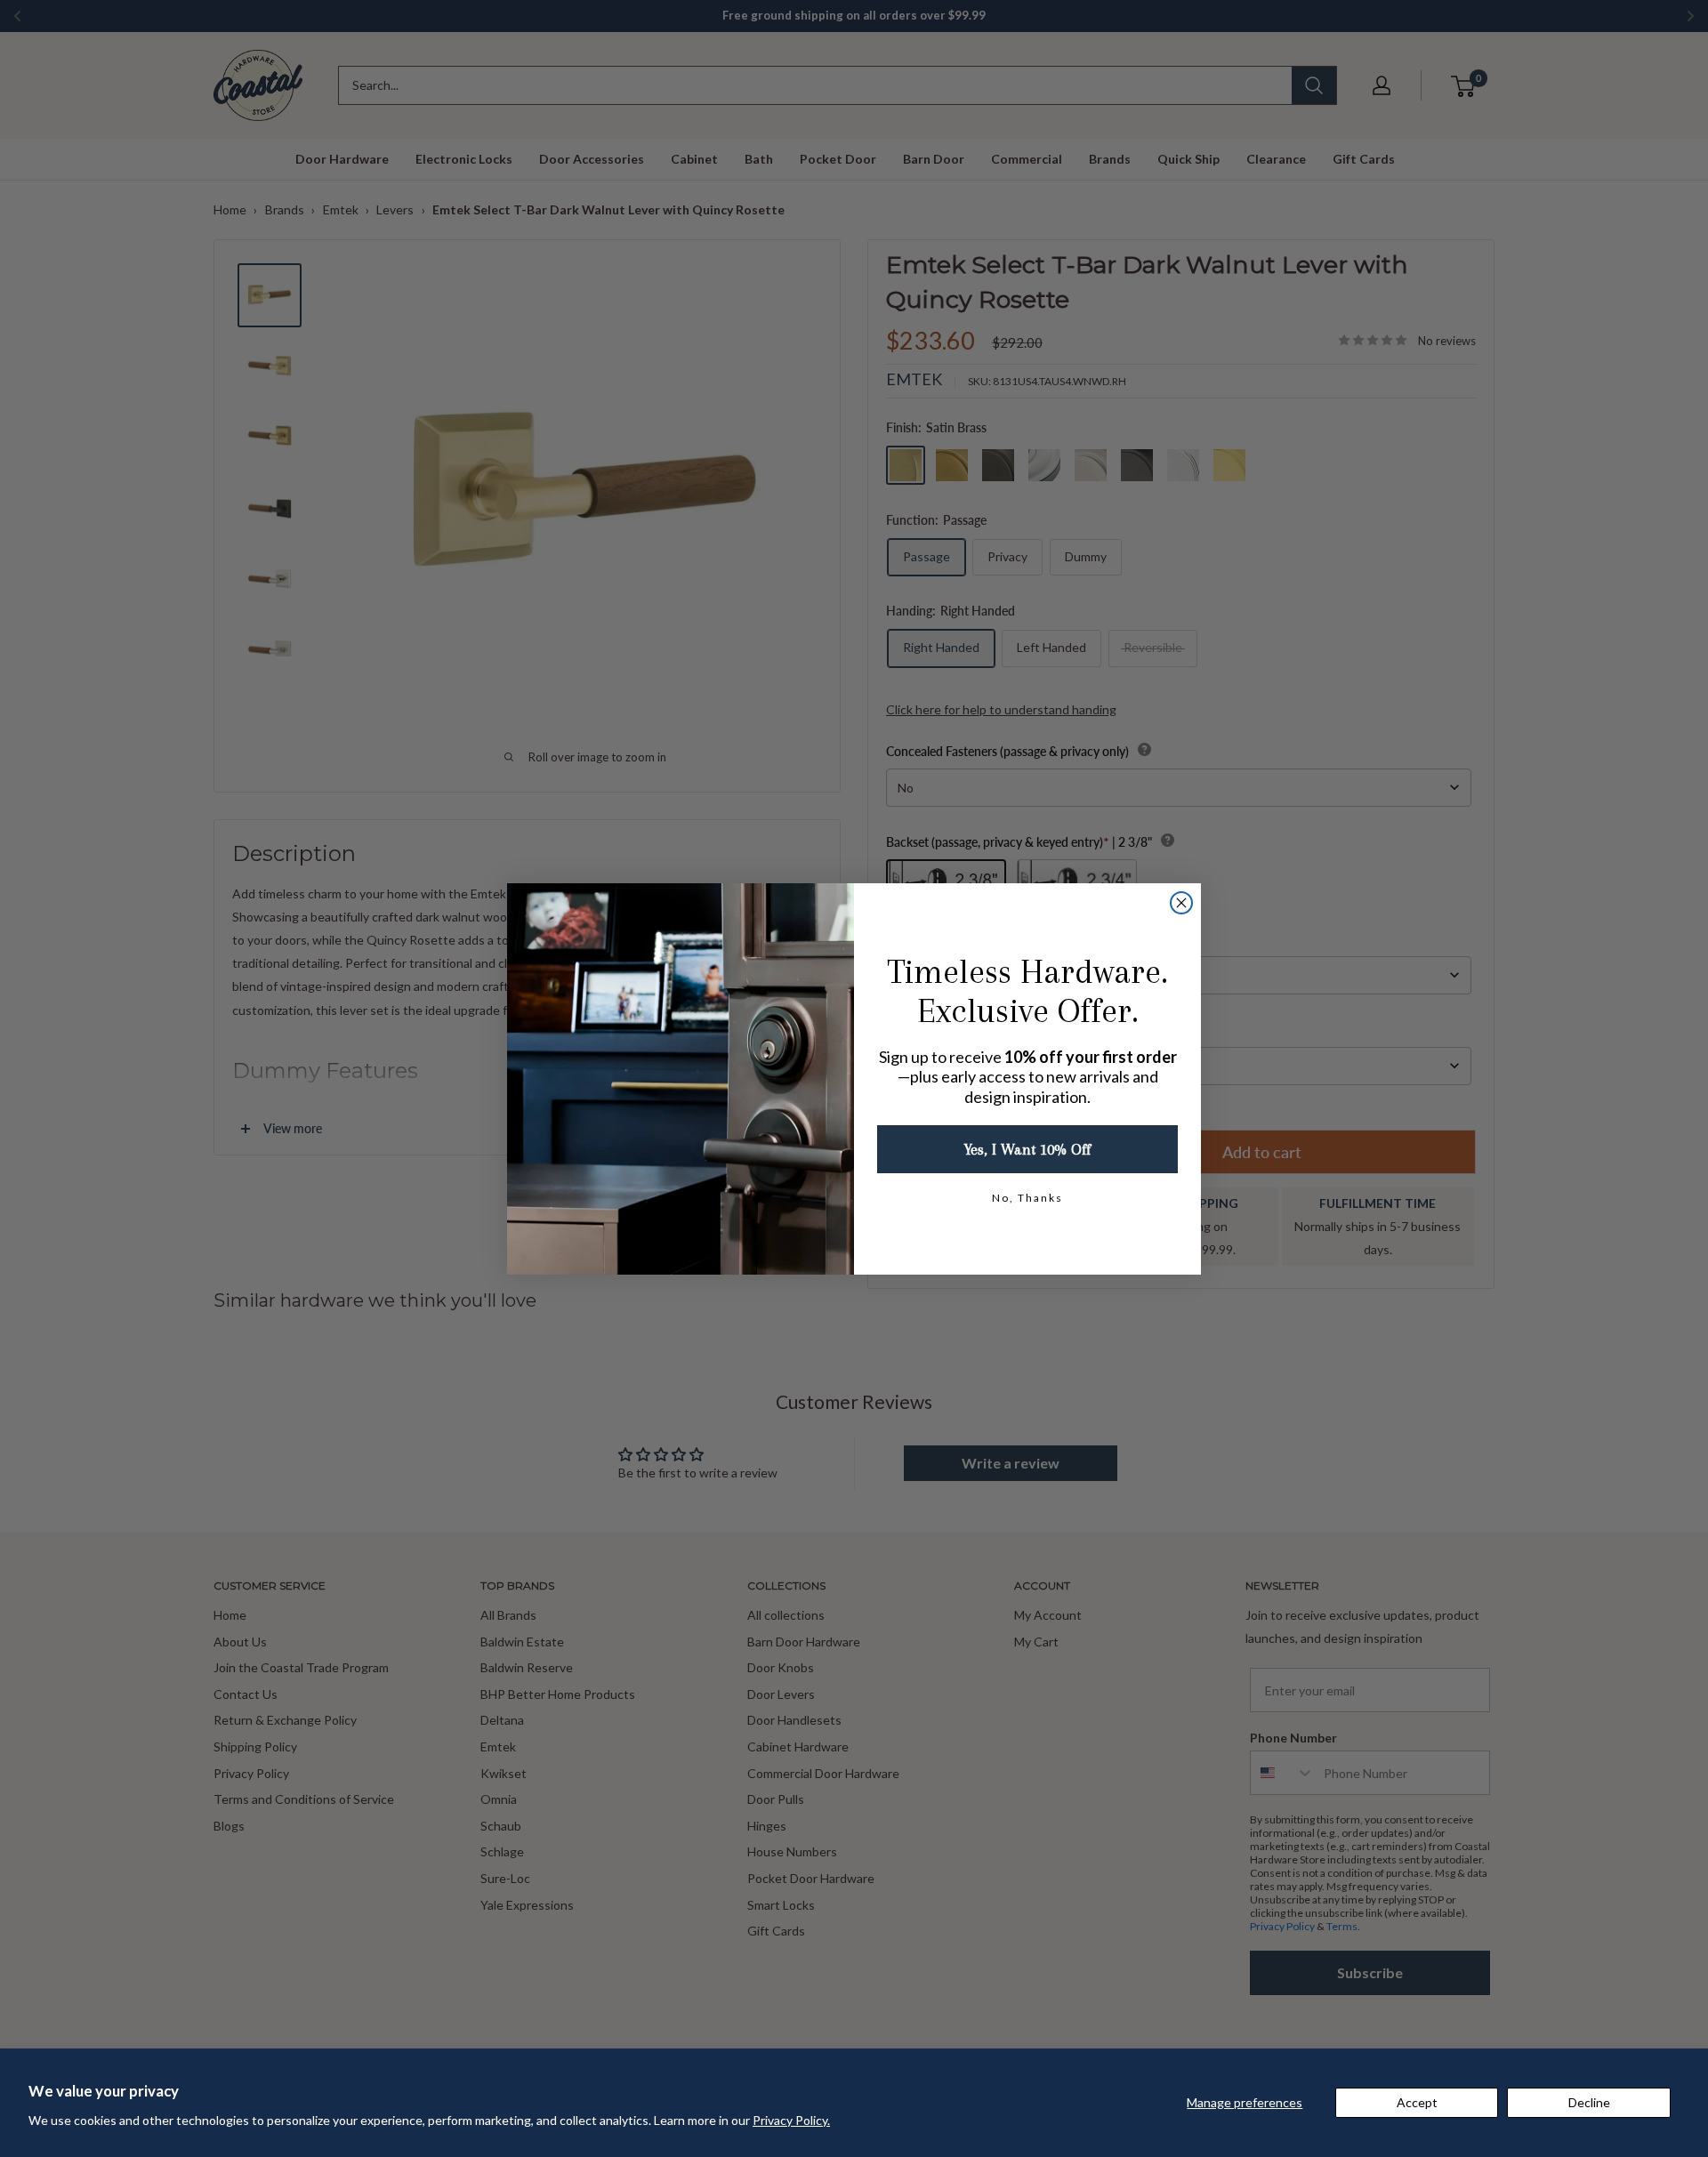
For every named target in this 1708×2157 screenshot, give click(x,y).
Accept (1417, 2102)
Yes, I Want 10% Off (1027, 1149)
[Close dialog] (1181, 903)
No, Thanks (1027, 1198)
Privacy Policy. (791, 2120)
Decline (1589, 2102)
